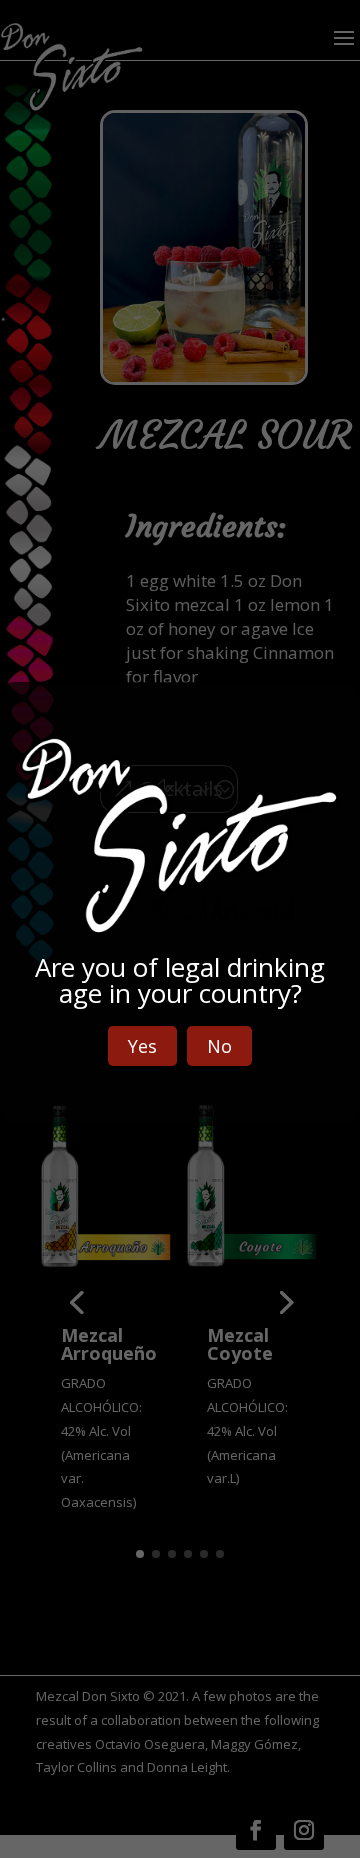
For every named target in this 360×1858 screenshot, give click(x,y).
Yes (142, 1046)
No (219, 1046)
